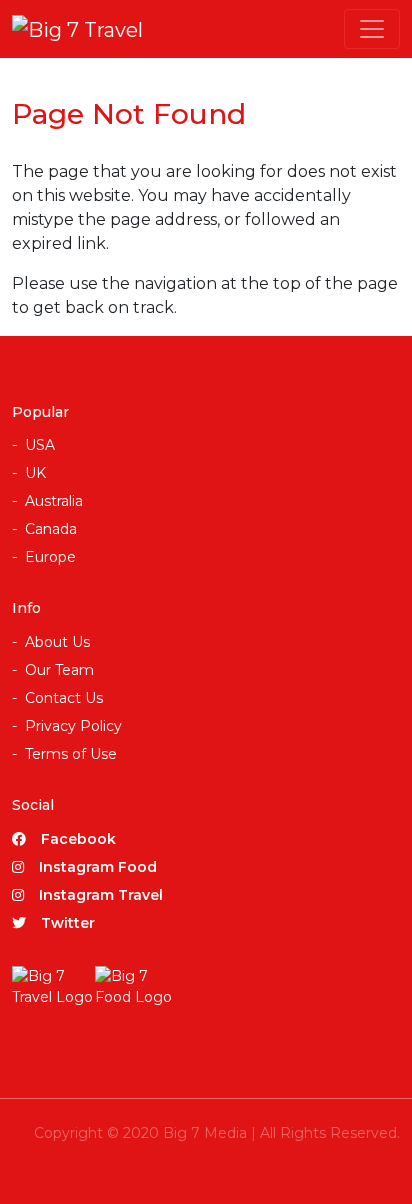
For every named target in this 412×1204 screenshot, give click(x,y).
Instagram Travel (101, 895)
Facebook (78, 839)
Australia (54, 501)
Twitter (68, 923)
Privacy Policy (73, 726)
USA (40, 445)
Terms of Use (71, 754)
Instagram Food (98, 867)
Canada (51, 529)
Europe (50, 557)
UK (35, 473)
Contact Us (64, 698)
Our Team (59, 670)
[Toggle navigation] (372, 29)
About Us (57, 642)
